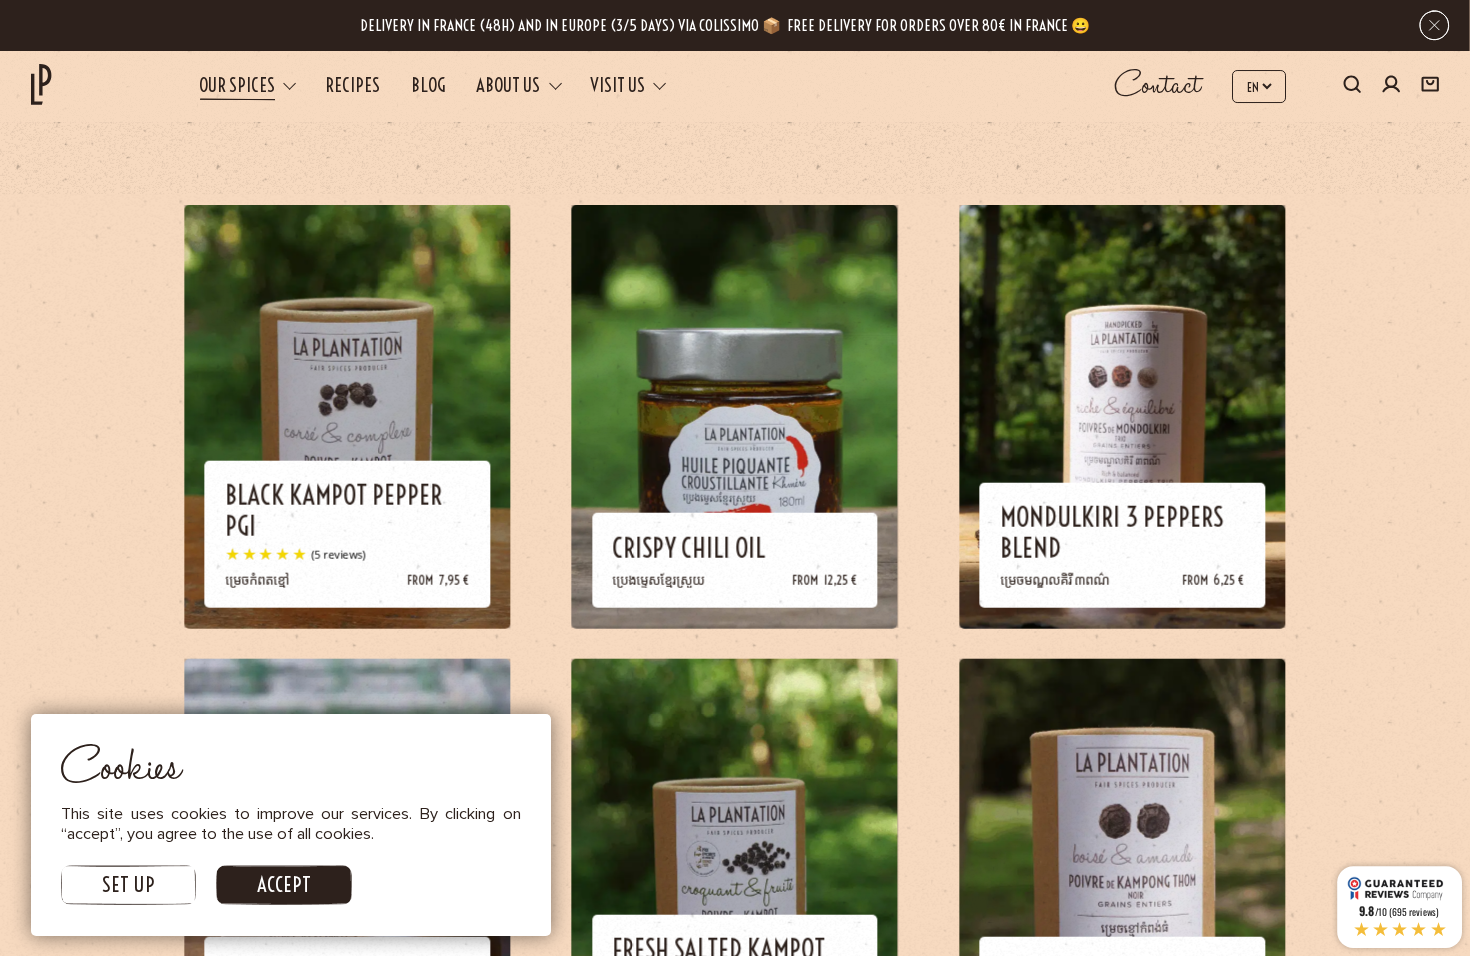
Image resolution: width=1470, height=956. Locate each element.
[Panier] (1430, 87)
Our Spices (237, 85)
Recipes (352, 85)
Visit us (617, 85)
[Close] (1434, 25)
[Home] (41, 84)
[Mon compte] (1391, 86)
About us (508, 85)
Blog (428, 85)
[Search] (1352, 87)
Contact (1158, 86)
